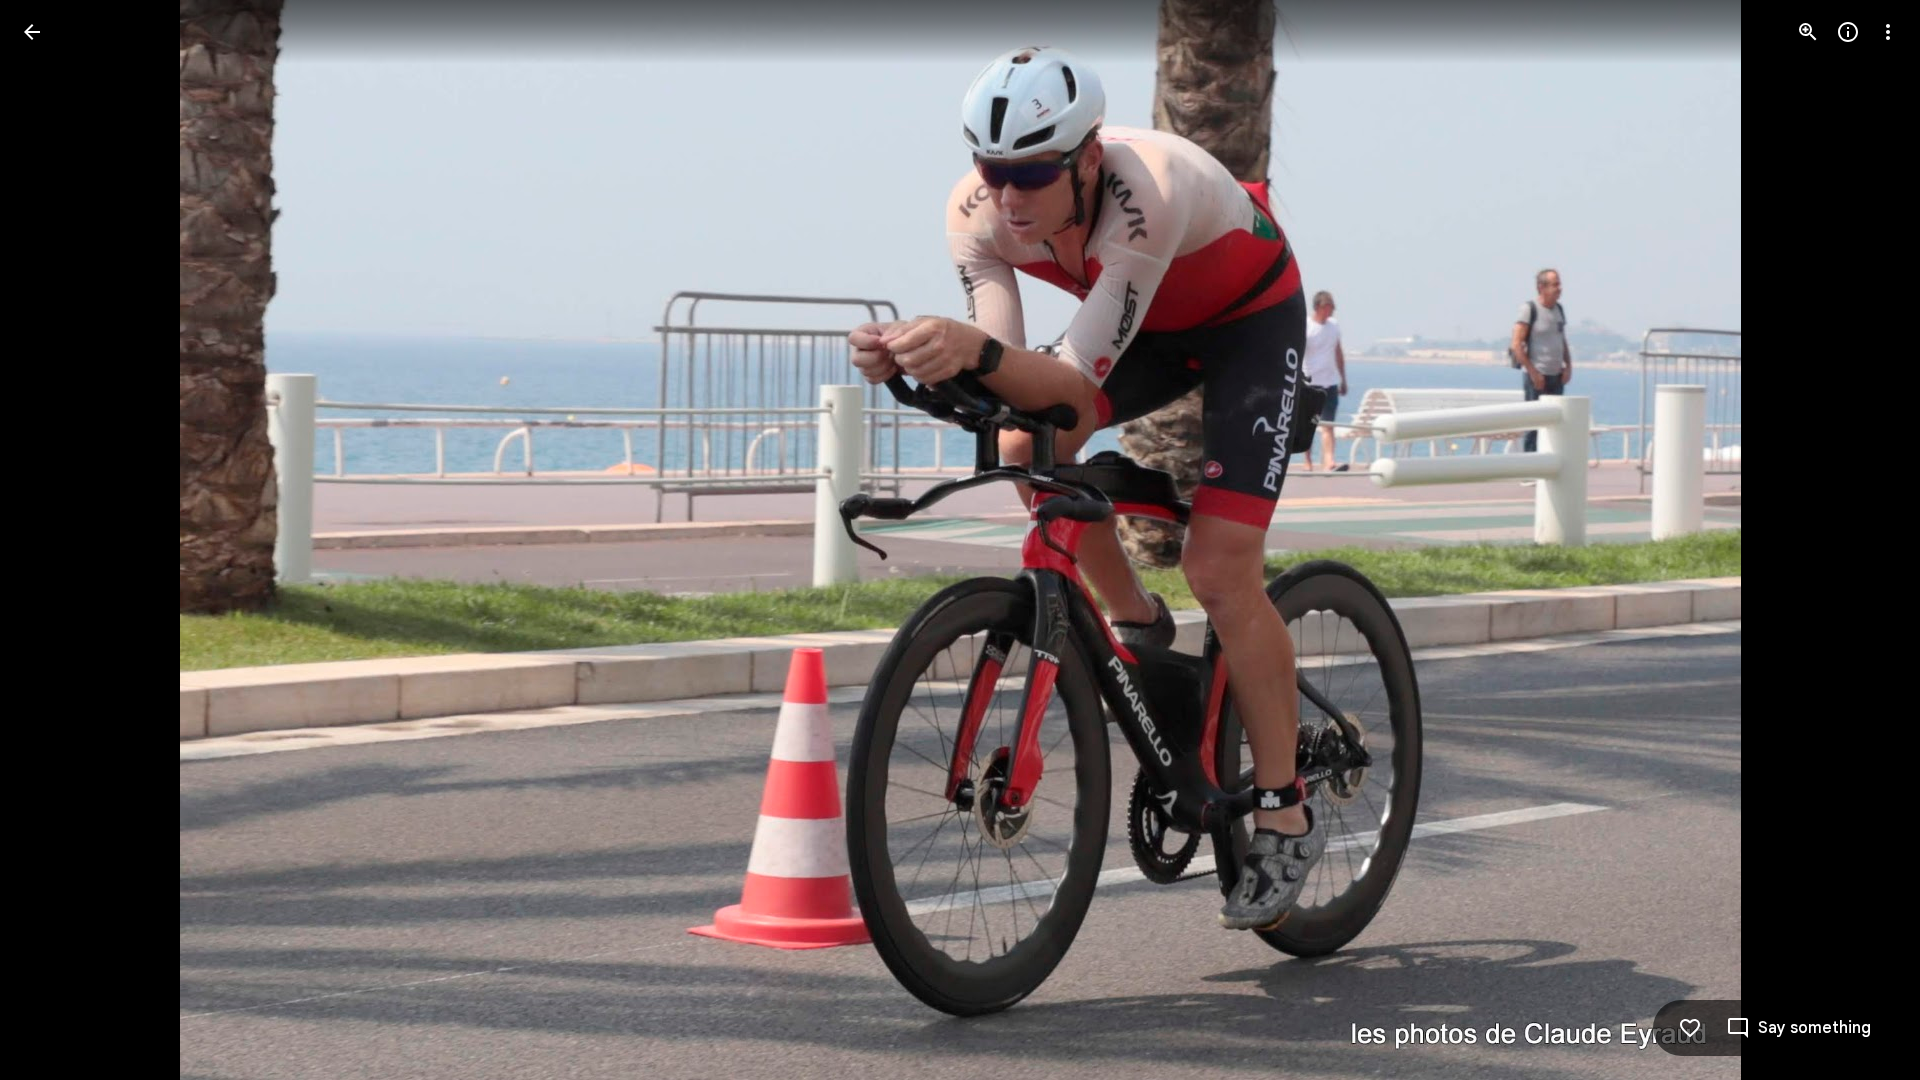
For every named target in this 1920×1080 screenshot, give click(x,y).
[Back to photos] (32, 32)
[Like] (1690, 1028)
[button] (56, 540)
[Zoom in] (1808, 32)
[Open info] (1848, 32)
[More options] (1888, 32)
